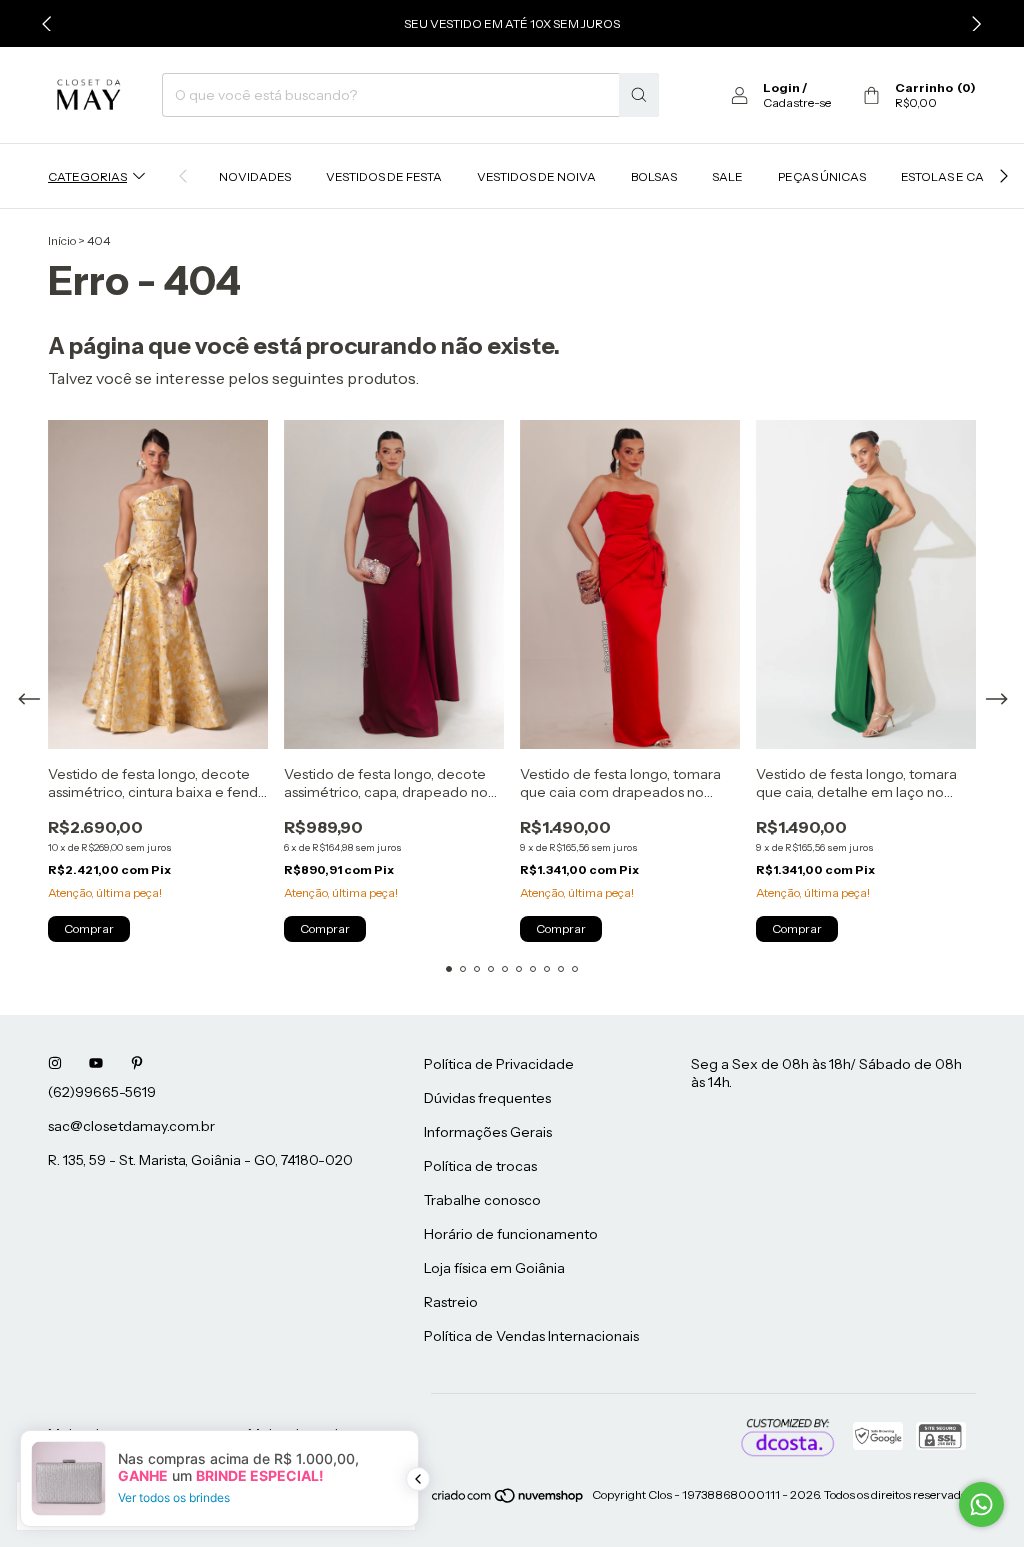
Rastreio (451, 1302)
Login (781, 87)
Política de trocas (480, 1166)
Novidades (255, 176)
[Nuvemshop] (508, 1499)
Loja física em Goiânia (494, 1268)
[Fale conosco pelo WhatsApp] (981, 1504)
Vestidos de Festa (384, 176)
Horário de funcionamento (511, 1234)
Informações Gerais (488, 1132)
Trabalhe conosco (482, 1200)
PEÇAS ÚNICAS (822, 176)
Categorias (87, 176)
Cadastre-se (797, 102)
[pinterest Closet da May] (137, 1064)
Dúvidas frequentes (487, 1098)
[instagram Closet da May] (55, 1064)
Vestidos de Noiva (536, 176)
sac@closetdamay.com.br (131, 1126)
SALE (727, 176)
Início (62, 240)
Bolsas (654, 176)
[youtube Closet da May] (96, 1064)
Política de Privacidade (499, 1064)
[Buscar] (639, 95)
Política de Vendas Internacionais (531, 1336)
